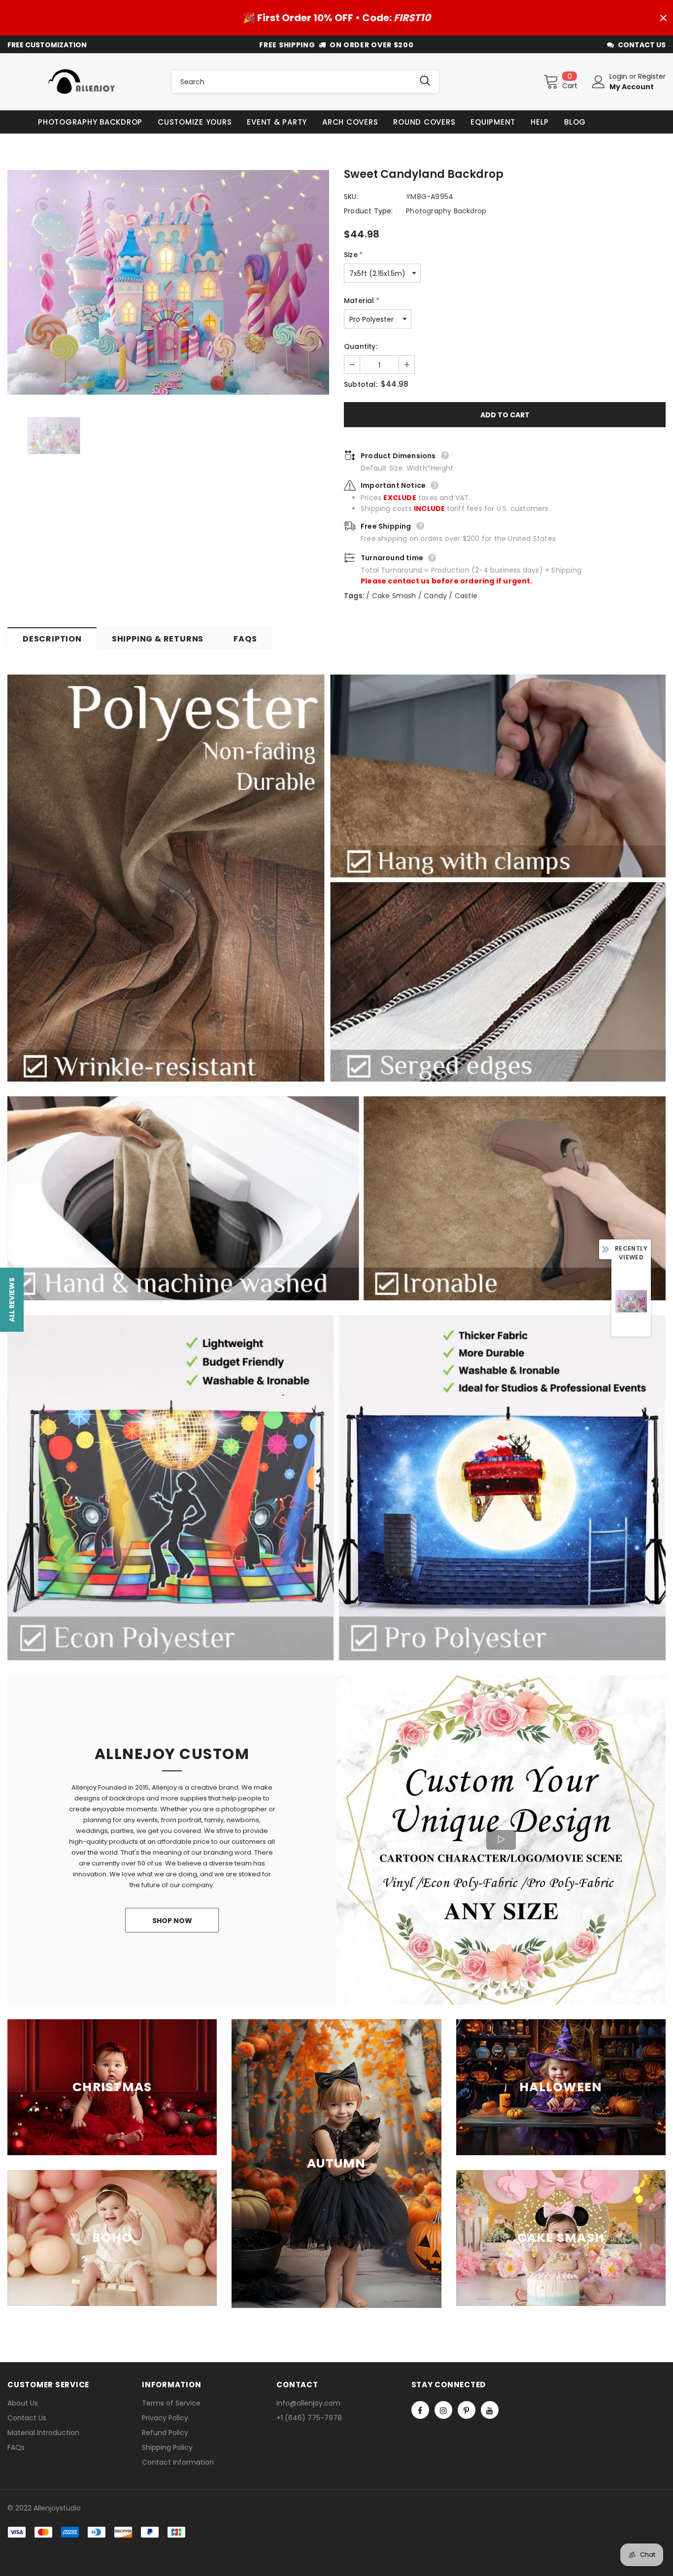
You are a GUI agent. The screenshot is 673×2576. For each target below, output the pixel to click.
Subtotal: (361, 384)
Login (619, 76)
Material (362, 301)
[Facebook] (420, 2410)
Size (353, 255)
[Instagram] (443, 2410)
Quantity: (361, 346)
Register (652, 76)
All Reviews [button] (12, 1300)
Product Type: (369, 211)
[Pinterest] (467, 2410)
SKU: (351, 197)
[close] (663, 18)
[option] (168, 282)
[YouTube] (490, 2410)
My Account (632, 87)
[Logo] (82, 82)
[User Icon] (599, 82)
